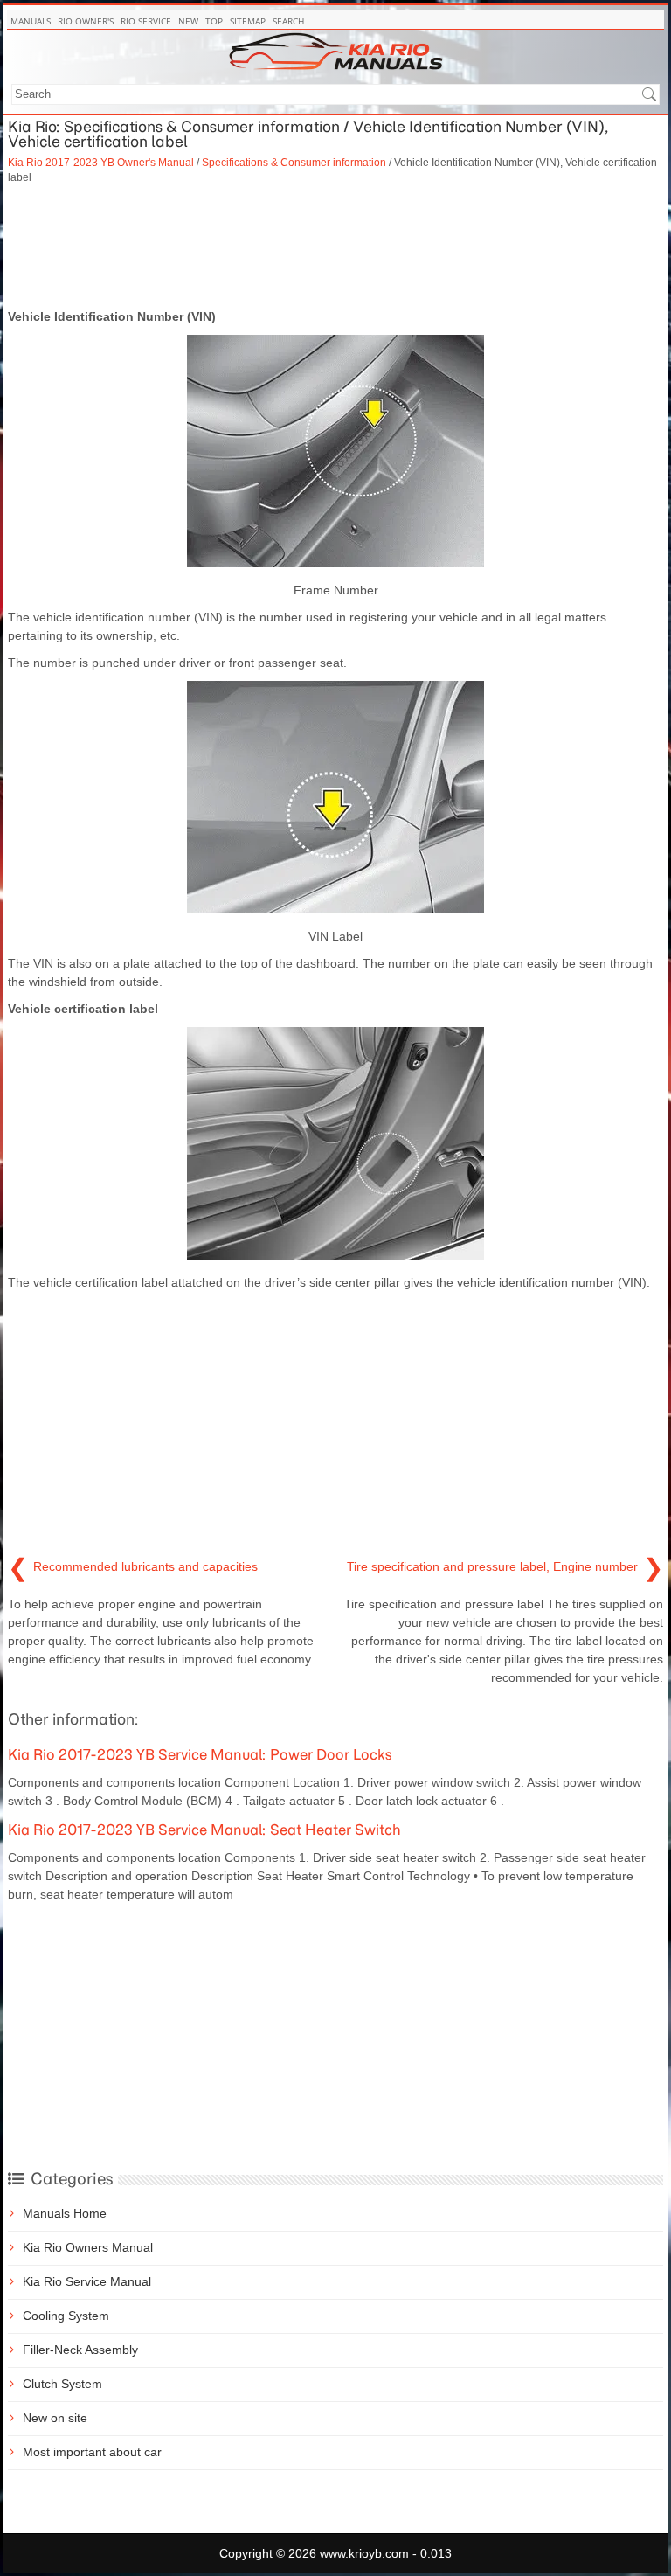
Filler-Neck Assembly (80, 2350)
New (188, 21)
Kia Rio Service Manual (87, 2281)
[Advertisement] (335, 246)
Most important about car (92, 2452)
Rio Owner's (86, 21)
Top (214, 21)
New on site (55, 2418)
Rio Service (146, 21)
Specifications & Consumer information (294, 162)
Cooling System (66, 2316)
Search (288, 21)
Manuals (31, 21)
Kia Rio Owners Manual (88, 2247)
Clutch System (62, 2384)
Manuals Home (65, 2213)
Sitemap (248, 21)
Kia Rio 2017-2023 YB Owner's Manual (101, 162)
